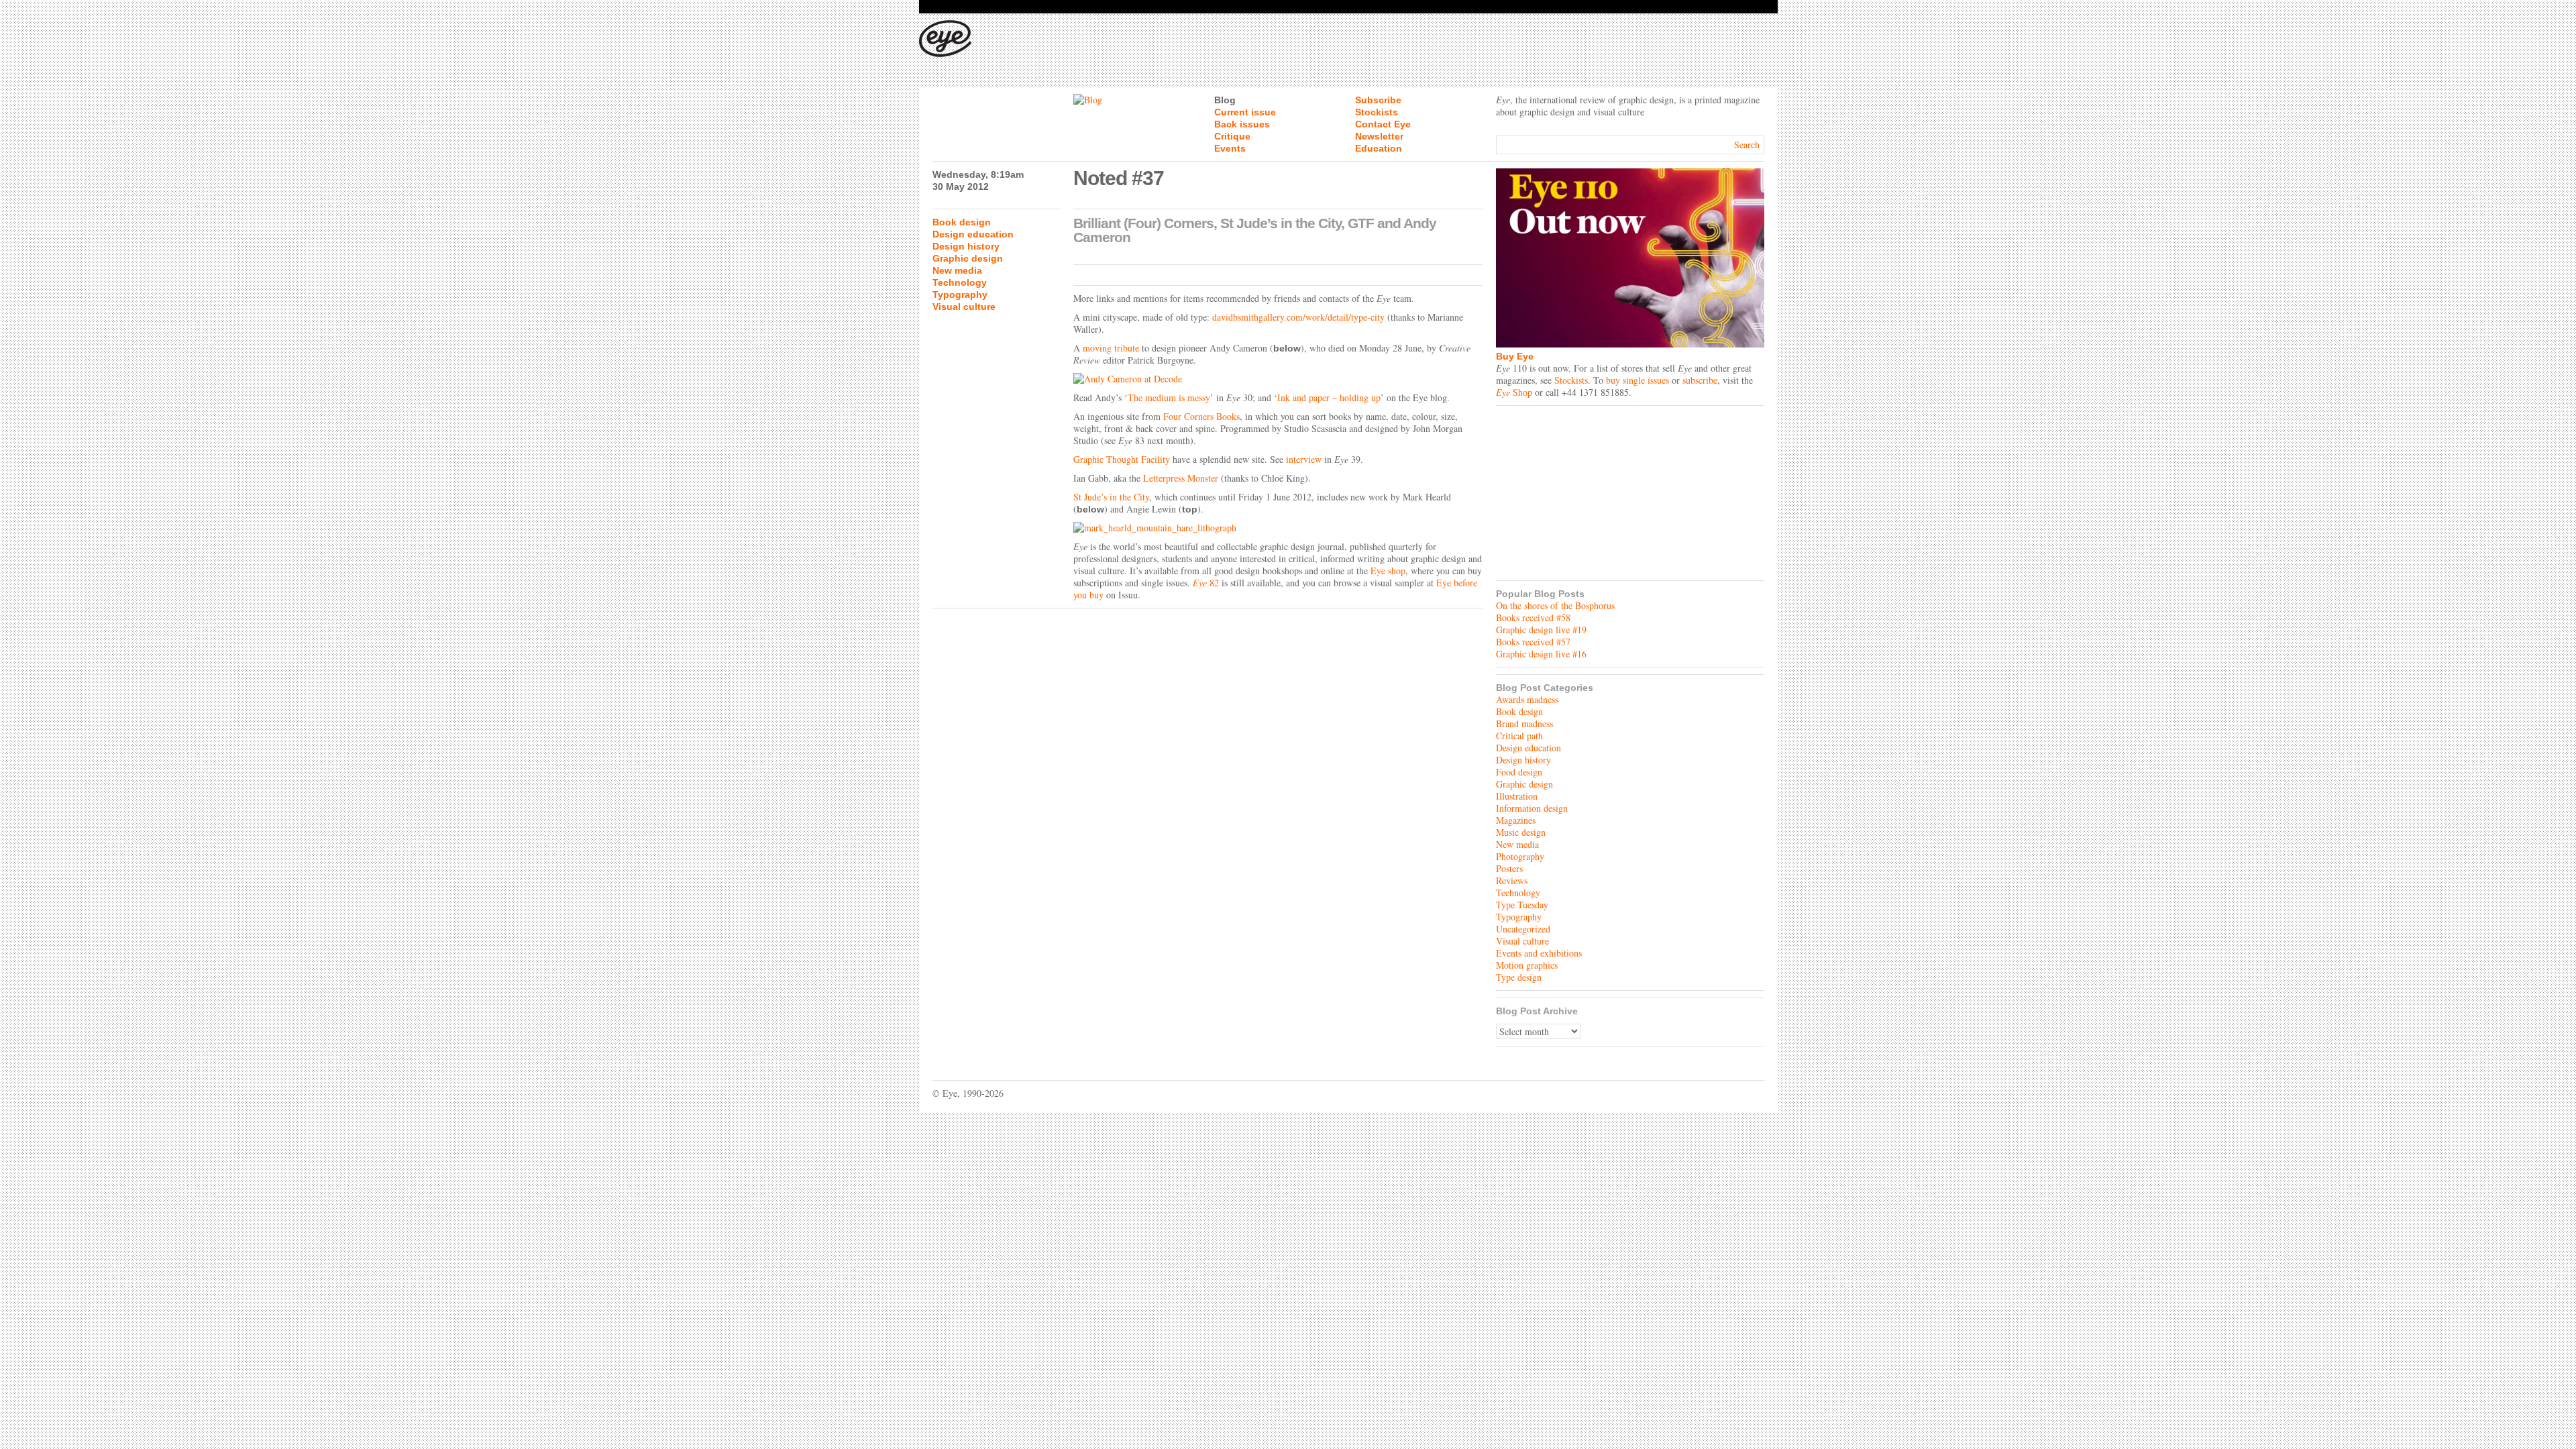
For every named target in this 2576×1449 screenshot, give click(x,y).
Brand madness (1524, 723)
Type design (1519, 977)
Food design (1519, 772)
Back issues (1242, 124)
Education (1379, 148)
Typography (960, 294)
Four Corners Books (1201, 416)
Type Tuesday (1522, 905)
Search (1747, 145)
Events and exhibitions (1539, 953)
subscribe (1700, 380)
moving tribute (1111, 348)
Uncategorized (1523, 929)
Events (1230, 148)
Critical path (1519, 736)
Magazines (1516, 820)
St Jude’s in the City (1111, 497)
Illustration (1517, 796)
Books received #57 (1533, 642)
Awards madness (1527, 699)
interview (1304, 459)
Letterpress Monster (1181, 478)
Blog (1225, 100)
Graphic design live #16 (1541, 654)
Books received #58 (1533, 618)
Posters (1509, 868)
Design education (973, 234)
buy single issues (1638, 380)
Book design (962, 222)
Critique (1232, 136)
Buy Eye (1515, 356)
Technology (960, 282)
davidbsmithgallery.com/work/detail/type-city (1298, 317)
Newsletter (1379, 136)
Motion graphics (1527, 965)
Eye (1200, 583)
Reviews (1512, 880)
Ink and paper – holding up (1329, 397)
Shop (1514, 392)
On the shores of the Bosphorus (1555, 605)
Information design (1532, 808)
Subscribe (1378, 100)
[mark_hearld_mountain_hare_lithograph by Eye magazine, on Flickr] (1278, 528)
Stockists (1377, 112)
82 (1213, 583)
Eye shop (1388, 571)
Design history (966, 246)
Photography (1520, 856)
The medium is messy (1169, 397)
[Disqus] (1207, 783)
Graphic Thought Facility (1122, 459)
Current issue (1245, 112)
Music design (1521, 832)
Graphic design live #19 (1541, 630)
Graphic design (968, 258)
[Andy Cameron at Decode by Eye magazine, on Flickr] (1278, 379)
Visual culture (964, 307)
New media (957, 270)
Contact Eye (1383, 124)
